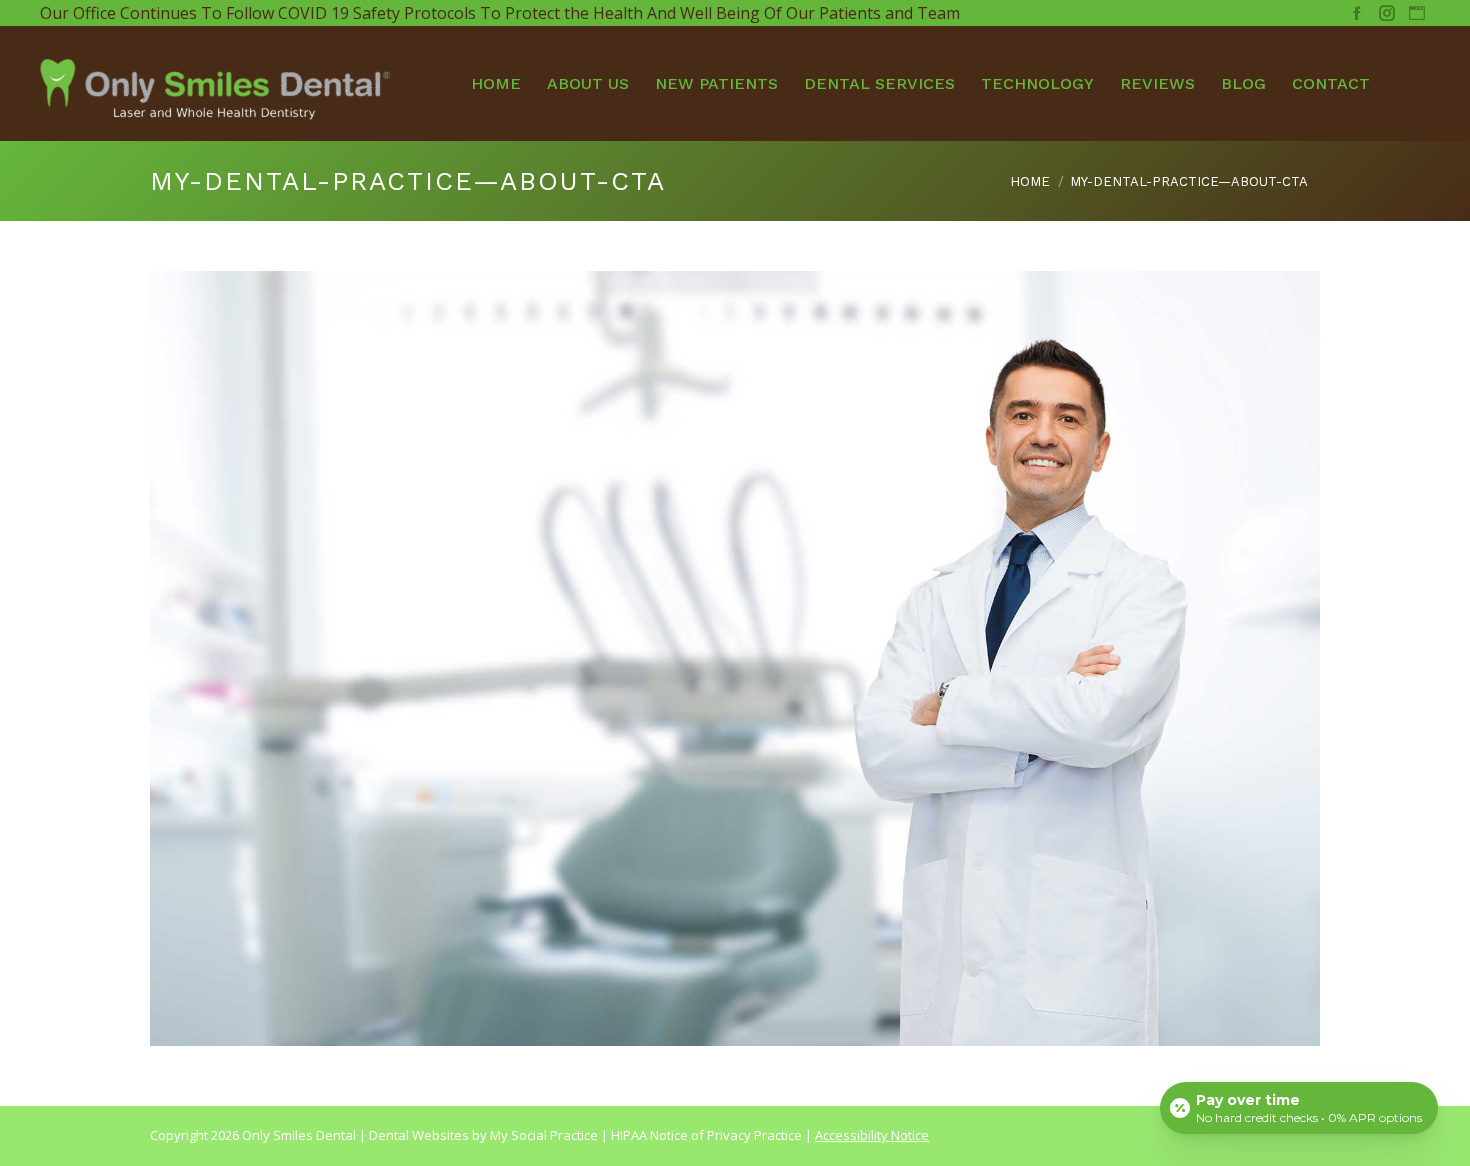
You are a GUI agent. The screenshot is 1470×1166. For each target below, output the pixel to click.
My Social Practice (542, 1135)
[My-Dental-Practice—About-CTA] (735, 658)
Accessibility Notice (872, 1135)
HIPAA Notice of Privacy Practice (706, 1135)
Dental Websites (419, 1135)
